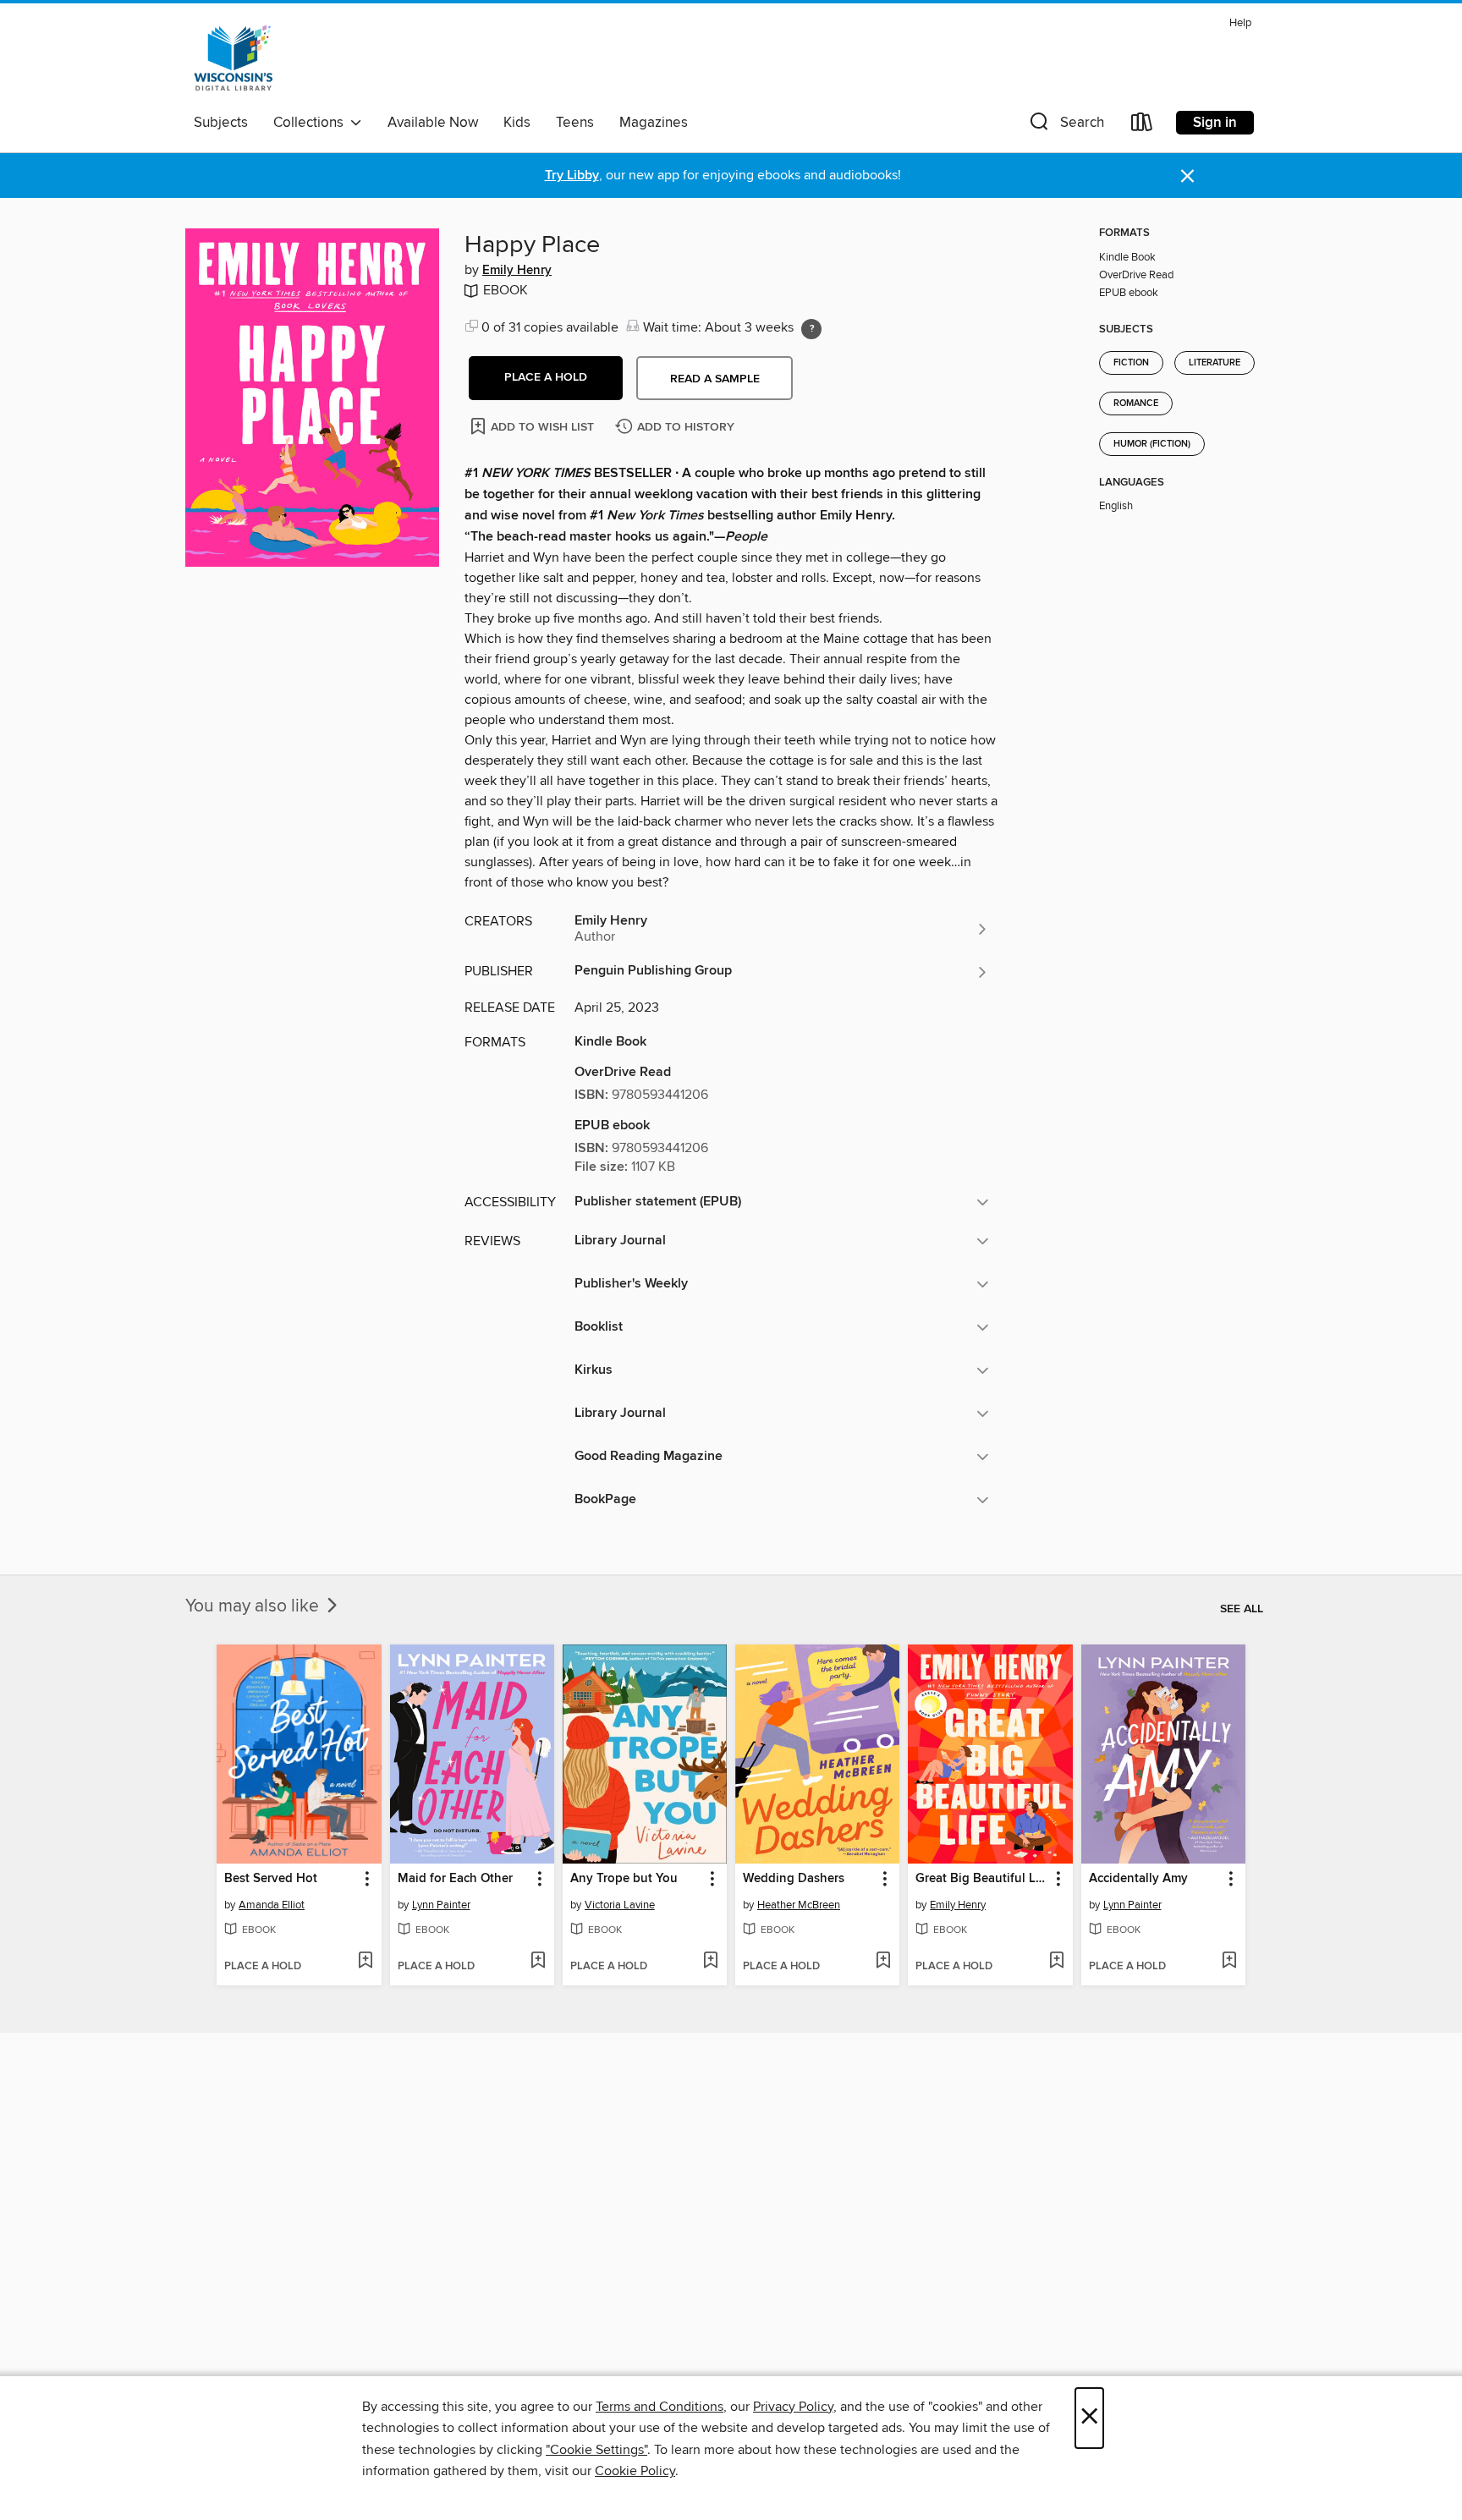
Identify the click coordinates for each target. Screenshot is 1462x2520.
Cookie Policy (635, 2471)
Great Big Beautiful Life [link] (982, 1879)
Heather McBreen (799, 1905)
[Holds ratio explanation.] (811, 329)
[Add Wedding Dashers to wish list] (883, 1962)
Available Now (433, 123)
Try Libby (572, 176)
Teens (575, 123)
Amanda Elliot (272, 1905)
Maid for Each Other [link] (455, 1879)
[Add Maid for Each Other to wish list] (538, 1962)
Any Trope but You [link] (624, 1879)
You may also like (254, 1606)
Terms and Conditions (660, 2407)
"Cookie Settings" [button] (596, 2450)
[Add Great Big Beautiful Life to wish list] (1056, 1962)
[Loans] (1142, 126)
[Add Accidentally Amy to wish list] (1229, 1962)
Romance (1136, 404)
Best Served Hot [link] (271, 1879)
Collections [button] (312, 123)
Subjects (221, 123)
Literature (1215, 363)
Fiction (1131, 363)
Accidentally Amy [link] (1138, 1879)
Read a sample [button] (715, 379)
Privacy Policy (793, 2407)
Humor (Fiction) (1152, 444)
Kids (517, 123)
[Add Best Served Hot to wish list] (365, 1962)
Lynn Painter (441, 1905)
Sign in (1215, 123)
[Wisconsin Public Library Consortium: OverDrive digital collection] (234, 58)
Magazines (654, 123)
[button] (1065, 126)
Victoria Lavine (620, 1905)
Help (1240, 23)
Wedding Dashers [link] (794, 1879)
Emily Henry (517, 271)
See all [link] (1242, 1609)
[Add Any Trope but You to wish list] (710, 1962)
